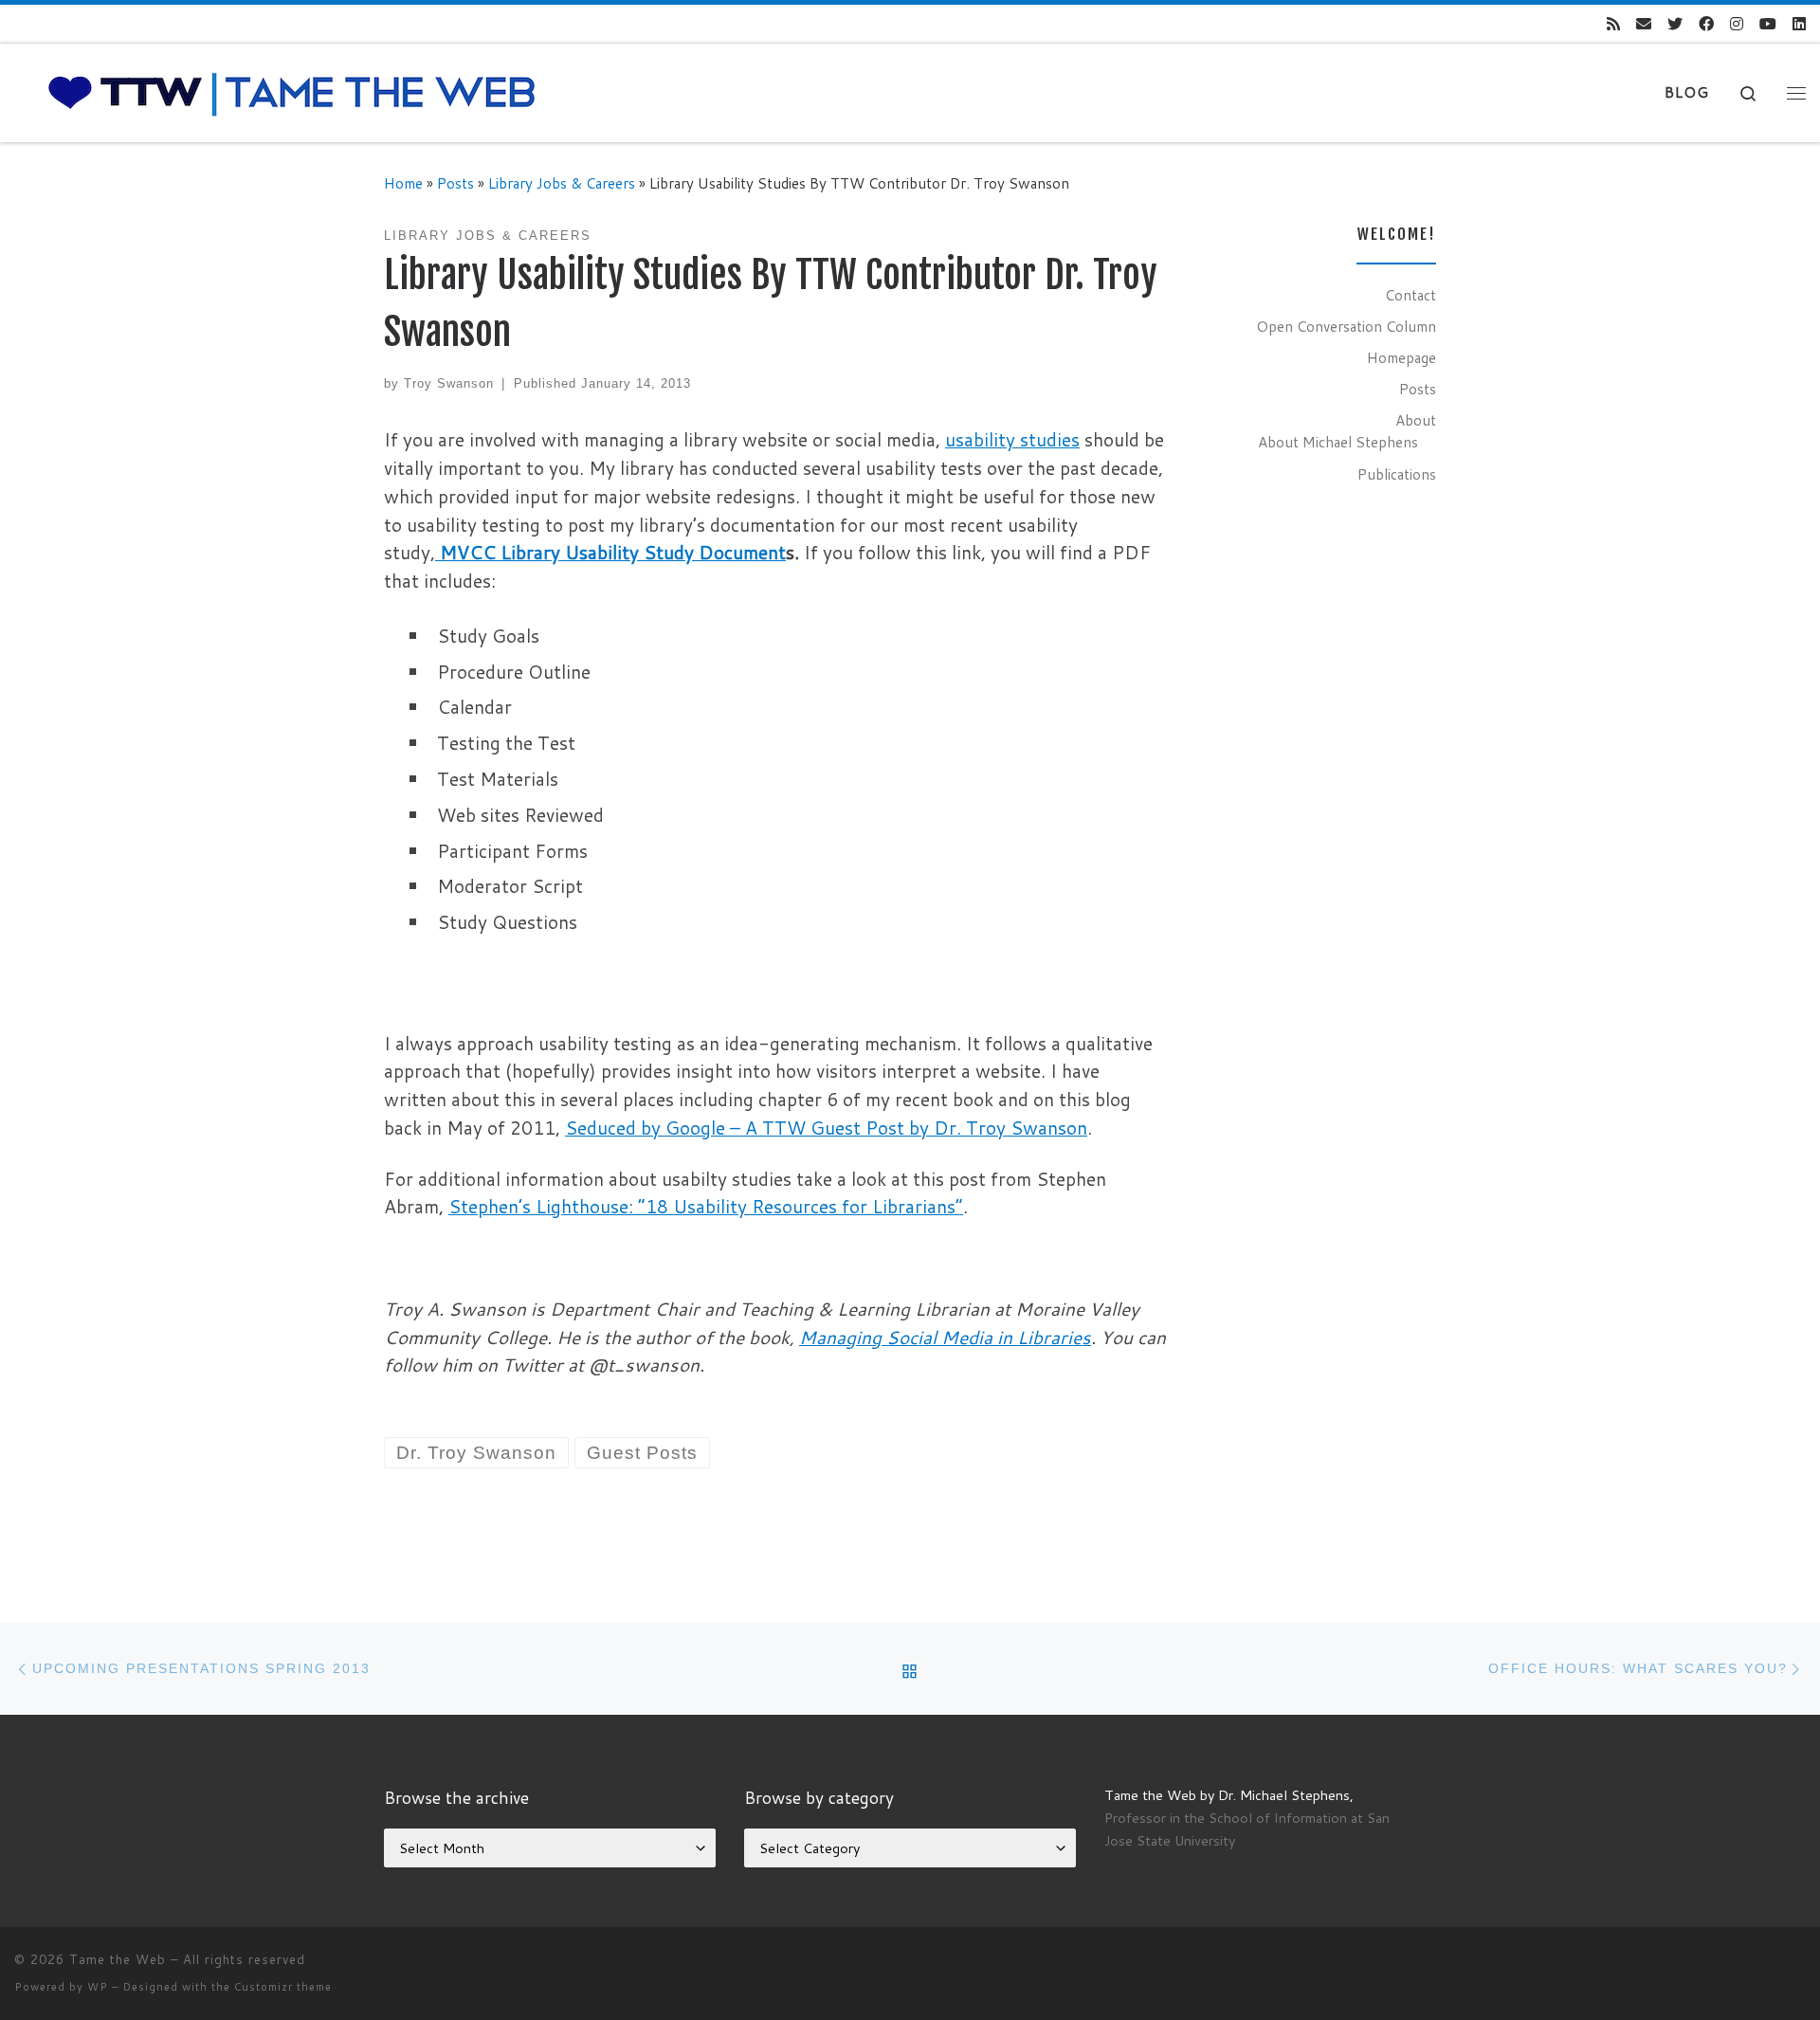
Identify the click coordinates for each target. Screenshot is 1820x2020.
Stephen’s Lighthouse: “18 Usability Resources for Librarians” (706, 1206)
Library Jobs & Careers (562, 183)
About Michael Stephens (1338, 442)
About (1416, 420)
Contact (1410, 295)
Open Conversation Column (1346, 326)
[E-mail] (1644, 24)
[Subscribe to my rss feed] (1613, 24)
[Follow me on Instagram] (1737, 24)
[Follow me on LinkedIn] (1799, 24)
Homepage (1401, 357)
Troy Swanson (449, 383)
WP (98, 1987)
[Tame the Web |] (292, 91)
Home (403, 183)
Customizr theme (283, 1987)
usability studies (1012, 439)
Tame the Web (118, 1959)
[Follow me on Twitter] (1675, 24)
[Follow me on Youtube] (1768, 24)
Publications (1397, 474)
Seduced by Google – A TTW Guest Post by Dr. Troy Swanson (826, 1128)
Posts (455, 183)
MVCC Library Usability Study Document (613, 552)
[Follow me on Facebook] (1706, 24)
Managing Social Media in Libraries (945, 1337)
